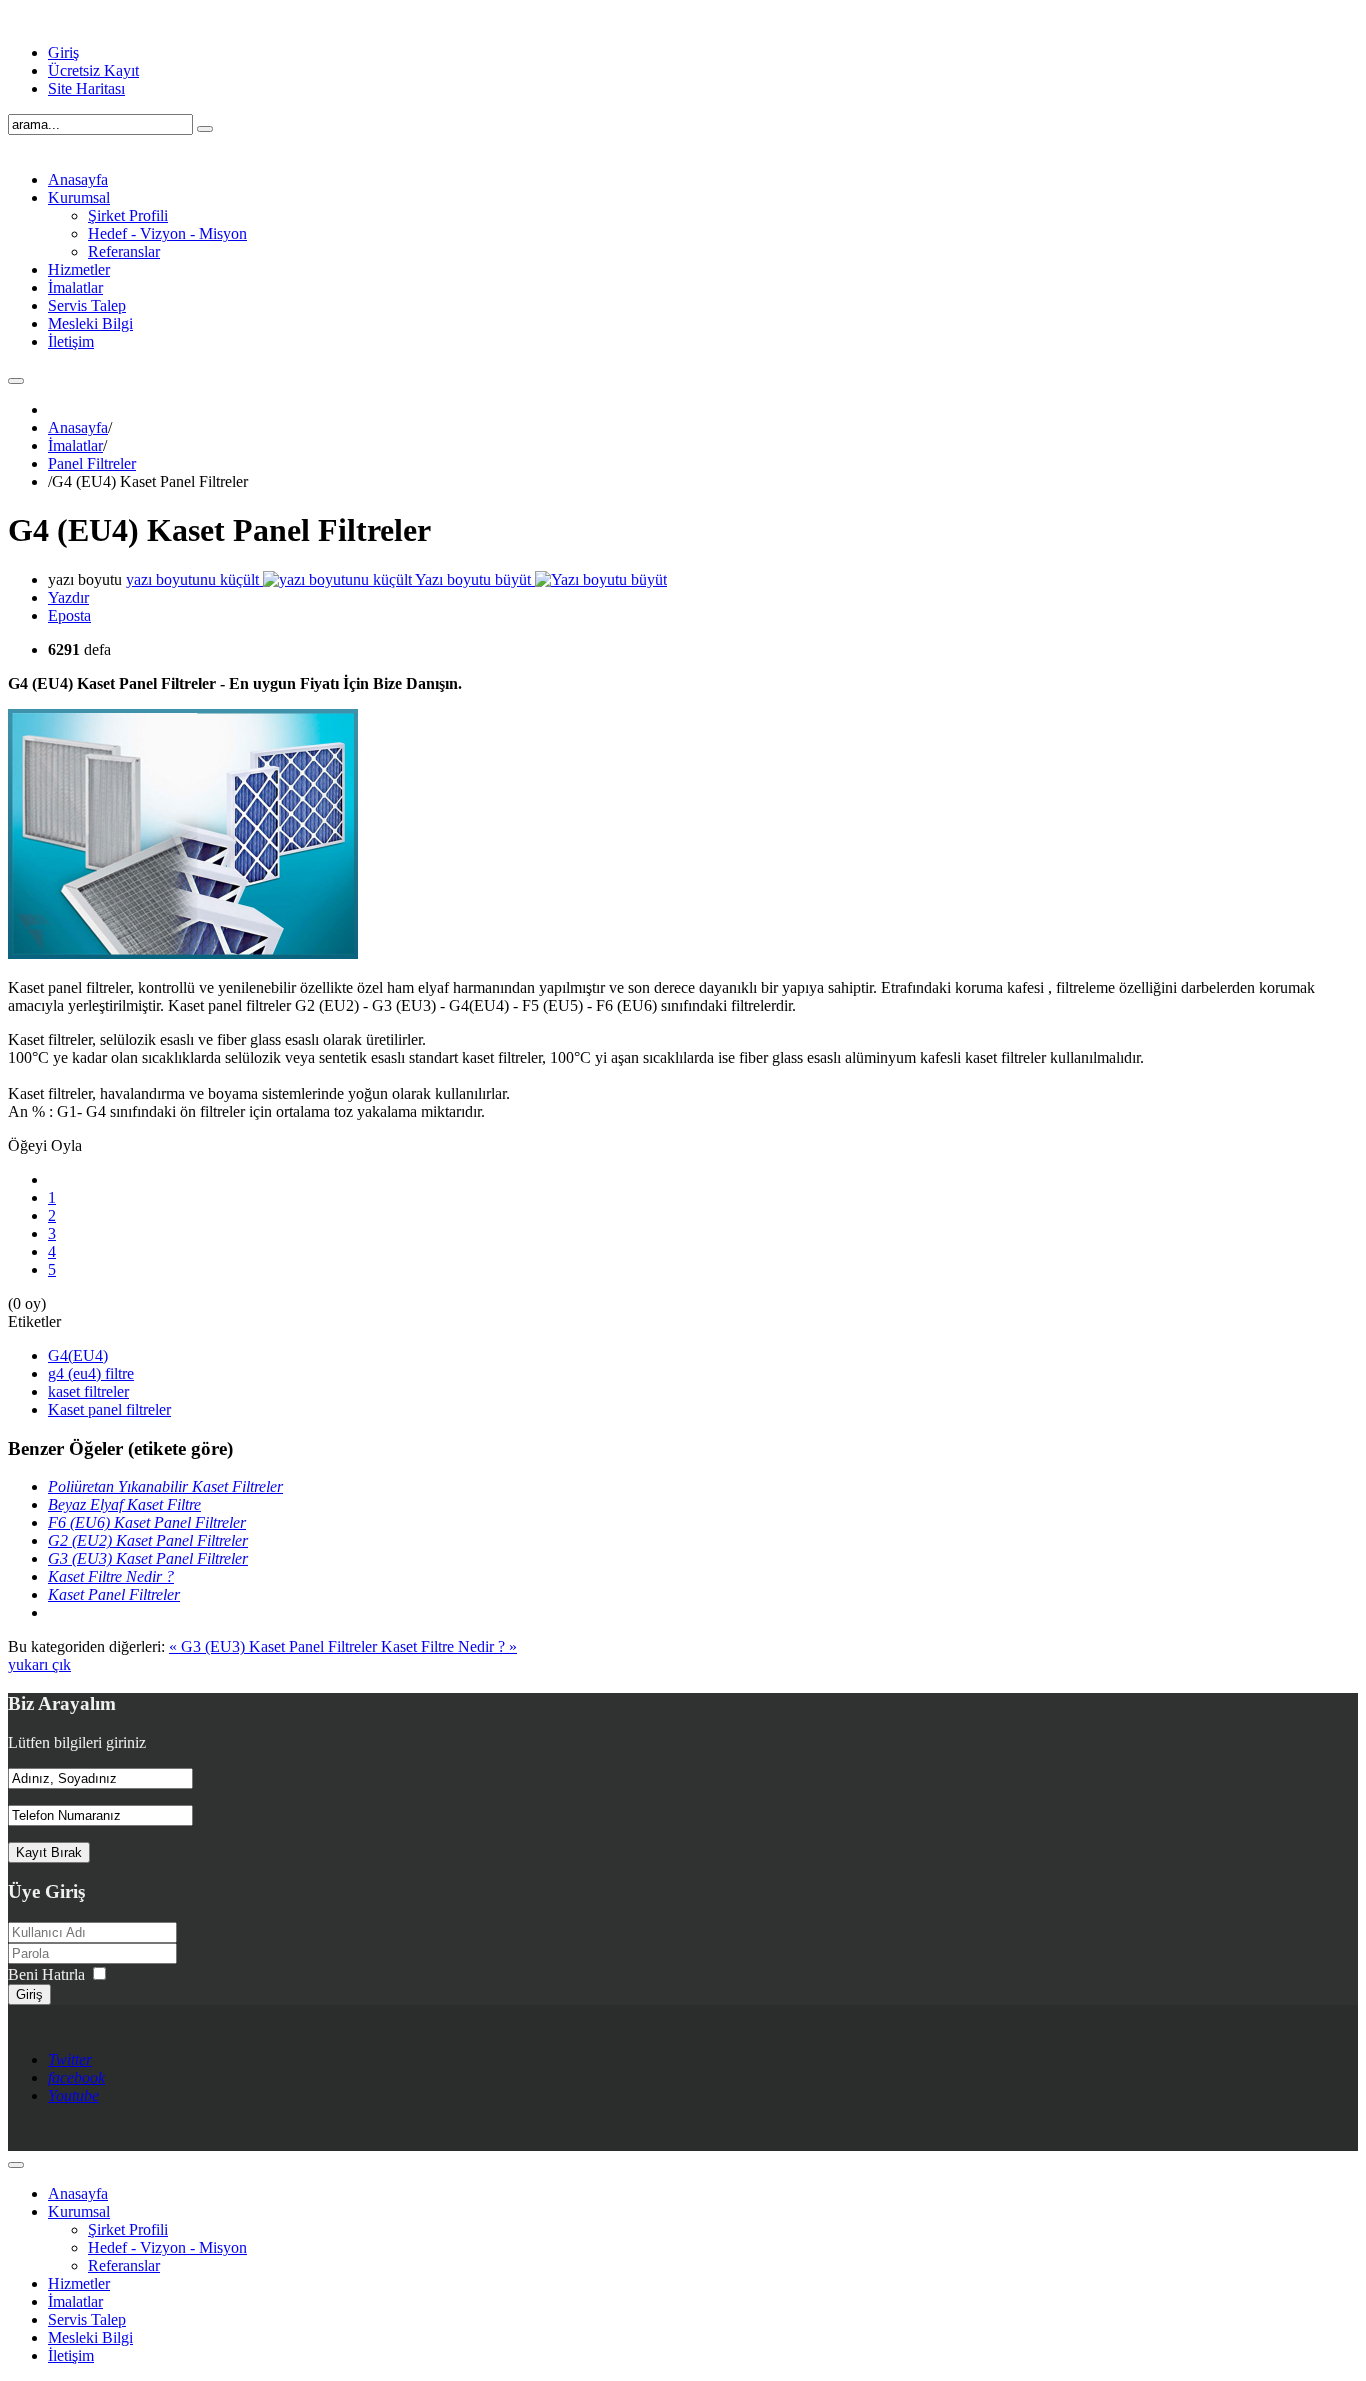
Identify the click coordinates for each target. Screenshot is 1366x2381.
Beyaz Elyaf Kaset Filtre (124, 1504)
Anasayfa (78, 427)
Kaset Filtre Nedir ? (111, 1576)
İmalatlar (75, 445)
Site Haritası (86, 88)
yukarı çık (39, 1664)
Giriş (63, 52)
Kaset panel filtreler (109, 1409)
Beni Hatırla (46, 1974)
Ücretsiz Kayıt (93, 70)
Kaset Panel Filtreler (114, 1594)
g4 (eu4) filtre (91, 1373)
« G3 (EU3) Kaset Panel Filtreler (275, 1646)
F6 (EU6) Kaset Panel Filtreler (147, 1522)
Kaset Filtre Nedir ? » (449, 1646)
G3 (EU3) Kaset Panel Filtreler (148, 1558)
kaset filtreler (88, 1391)
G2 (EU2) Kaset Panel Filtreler (148, 1540)
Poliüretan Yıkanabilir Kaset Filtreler (165, 1486)
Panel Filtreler (92, 463)
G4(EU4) (78, 1355)
